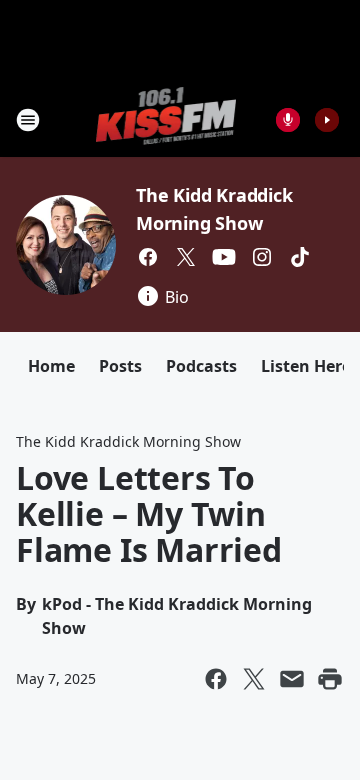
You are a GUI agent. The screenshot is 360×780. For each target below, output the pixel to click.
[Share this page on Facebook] (216, 679)
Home (51, 366)
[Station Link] (166, 119)
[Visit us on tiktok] (300, 257)
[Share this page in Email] (292, 679)
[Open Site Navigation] (28, 120)
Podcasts (201, 366)
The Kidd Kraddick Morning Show (128, 441)
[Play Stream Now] (327, 120)
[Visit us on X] (186, 257)
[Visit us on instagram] (262, 257)
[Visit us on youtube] (224, 257)
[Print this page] (330, 679)
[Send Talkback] (288, 120)
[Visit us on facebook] (148, 257)
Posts (120, 366)
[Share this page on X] (254, 679)
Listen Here (306, 366)
